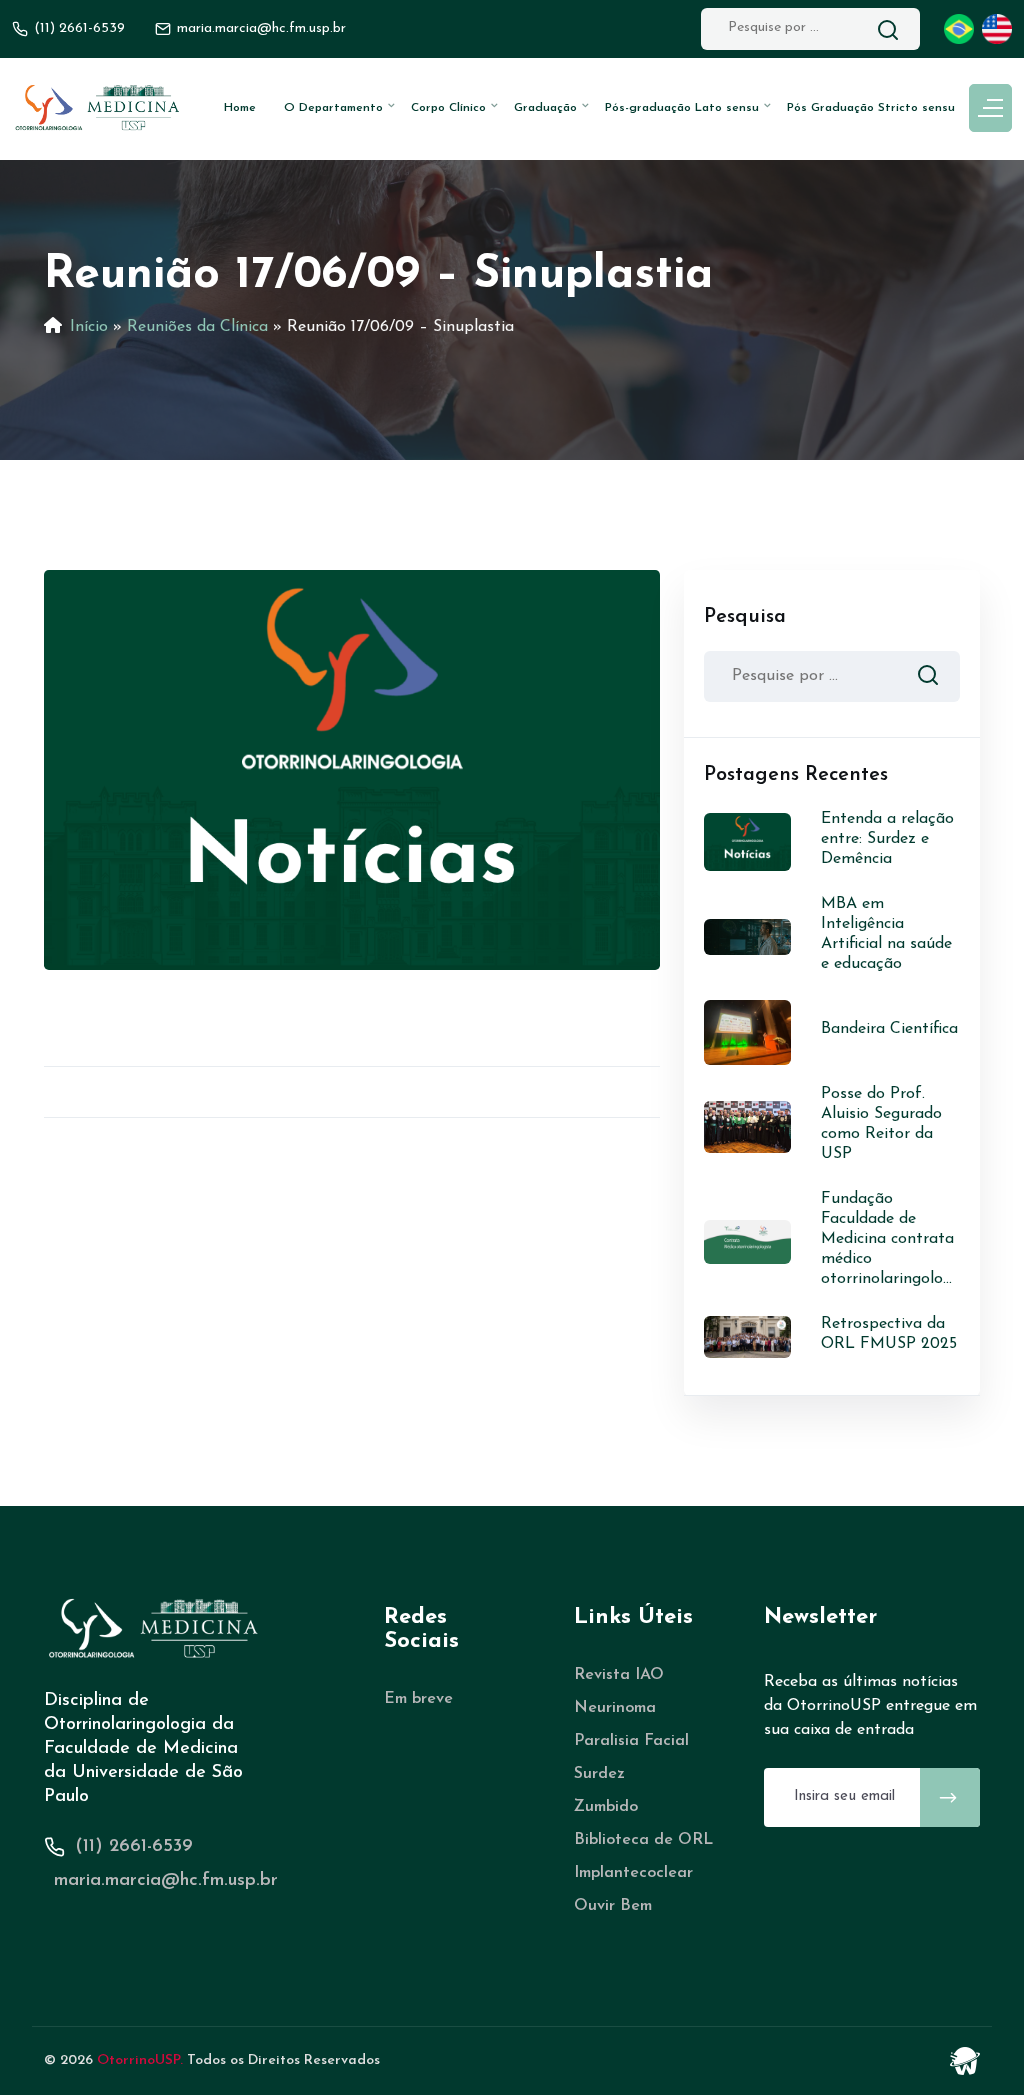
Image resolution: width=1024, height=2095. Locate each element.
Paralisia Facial (631, 1741)
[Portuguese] (959, 28)
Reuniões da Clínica (197, 327)
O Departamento (333, 108)
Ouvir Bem (613, 1906)
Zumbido (606, 1807)
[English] (997, 28)
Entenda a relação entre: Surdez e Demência (887, 839)
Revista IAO (619, 1675)
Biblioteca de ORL (643, 1840)
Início (89, 327)
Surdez (599, 1774)
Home (240, 108)
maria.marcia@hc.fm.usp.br (261, 28)
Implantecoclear (633, 1873)
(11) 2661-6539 (79, 28)
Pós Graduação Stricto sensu (871, 108)
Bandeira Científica (889, 1029)
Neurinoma (615, 1708)
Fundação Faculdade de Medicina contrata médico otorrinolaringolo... (887, 1239)
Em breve (418, 1699)
